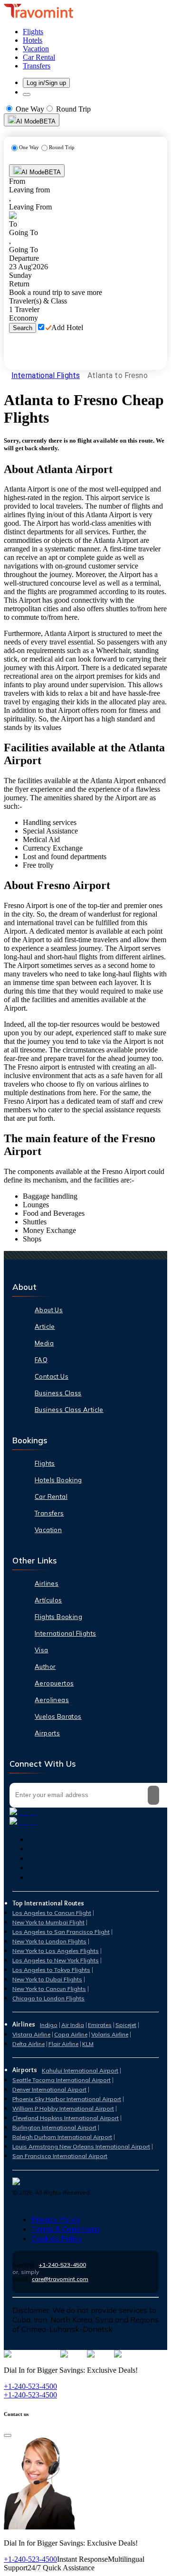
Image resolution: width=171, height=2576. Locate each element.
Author (45, 1667)
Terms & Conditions (66, 2229)
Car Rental (51, 1496)
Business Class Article (69, 1410)
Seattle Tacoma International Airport (62, 2080)
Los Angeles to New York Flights (56, 1960)
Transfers (49, 1513)
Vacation (48, 1530)
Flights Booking (58, 1617)
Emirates (100, 2025)
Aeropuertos (54, 1683)
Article (45, 1326)
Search (23, 328)
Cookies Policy (57, 2238)
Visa (42, 1650)
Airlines (47, 1583)
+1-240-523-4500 (62, 2265)
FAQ (41, 1360)
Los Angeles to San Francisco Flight (61, 1932)
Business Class (58, 1393)
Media (44, 1343)
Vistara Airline (31, 2034)
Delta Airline (28, 2044)
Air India (73, 2025)
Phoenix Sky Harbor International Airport (67, 2099)
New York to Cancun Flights (49, 1989)
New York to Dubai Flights (47, 1979)
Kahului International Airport (80, 2070)
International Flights (46, 375)
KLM (88, 2044)
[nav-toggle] (27, 95)
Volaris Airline (110, 2034)
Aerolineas (52, 1700)
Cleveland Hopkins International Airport (66, 2118)
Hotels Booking (58, 1480)
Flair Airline (63, 2044)
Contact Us (52, 1376)
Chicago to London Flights (48, 1998)
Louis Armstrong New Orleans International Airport (81, 2146)
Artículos (48, 1600)
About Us (49, 1310)
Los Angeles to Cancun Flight (52, 1913)
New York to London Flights (49, 1941)
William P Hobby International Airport (63, 2108)
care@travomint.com (60, 2279)
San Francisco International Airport (60, 2156)
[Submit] (153, 1795)
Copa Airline (71, 2034)
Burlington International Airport (54, 2127)
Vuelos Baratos (58, 1716)
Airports (47, 1733)
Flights (45, 1463)
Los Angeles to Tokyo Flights (51, 1970)
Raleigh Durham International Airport (62, 2137)
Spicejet (126, 2025)
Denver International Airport (49, 2089)
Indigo (49, 2025)
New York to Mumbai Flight (48, 1922)
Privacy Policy (56, 2219)
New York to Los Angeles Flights (56, 1951)
